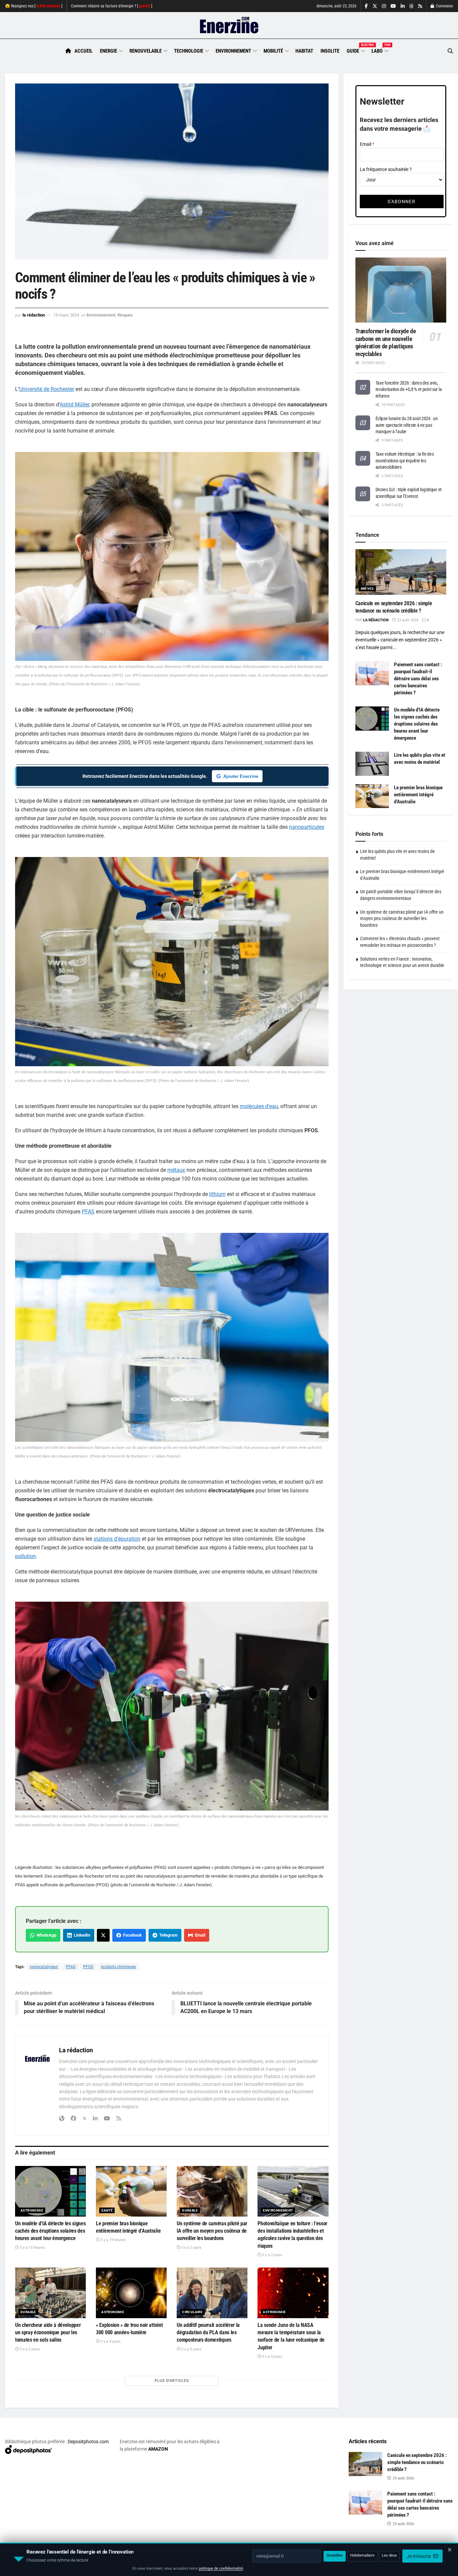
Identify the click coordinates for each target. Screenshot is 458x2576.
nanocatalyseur (44, 1967)
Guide (355, 50)
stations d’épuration (117, 1539)
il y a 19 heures (113, 2240)
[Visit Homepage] (229, 25)
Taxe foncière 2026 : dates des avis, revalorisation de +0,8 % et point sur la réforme (409, 389)
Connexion (444, 6)
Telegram (167, 1935)
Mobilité (273, 51)
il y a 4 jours (110, 2341)
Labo (380, 50)
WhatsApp (45, 1935)
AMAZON (158, 2449)
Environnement (233, 51)
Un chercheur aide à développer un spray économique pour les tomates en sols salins (48, 2333)
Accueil (83, 51)
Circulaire (192, 2312)
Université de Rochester (47, 389)
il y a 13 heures (32, 2248)
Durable (190, 2210)
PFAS (88, 1212)
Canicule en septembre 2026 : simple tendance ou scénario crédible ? (417, 2462)
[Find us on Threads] (411, 6)
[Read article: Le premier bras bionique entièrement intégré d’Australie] (131, 2191)
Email (199, 1935)
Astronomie (32, 2210)
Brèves (367, 589)
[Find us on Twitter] (375, 6)
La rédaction (34, 315)
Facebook (131, 1935)
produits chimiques (118, 1967)
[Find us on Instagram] (384, 6)
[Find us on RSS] (420, 6)
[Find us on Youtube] (393, 6)
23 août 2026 (407, 620)
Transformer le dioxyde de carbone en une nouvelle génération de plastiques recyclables (386, 342)
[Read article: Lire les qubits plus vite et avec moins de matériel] (372, 764)
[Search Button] (450, 51)
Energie (108, 51)
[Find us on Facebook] (366, 6)
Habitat (304, 51)
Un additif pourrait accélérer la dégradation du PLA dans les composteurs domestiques (208, 2333)
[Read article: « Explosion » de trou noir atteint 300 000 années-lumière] (131, 2293)
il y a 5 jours (191, 2349)
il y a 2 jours (191, 2248)
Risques (125, 315)
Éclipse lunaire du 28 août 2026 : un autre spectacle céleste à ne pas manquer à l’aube (407, 425)
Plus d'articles (172, 2381)
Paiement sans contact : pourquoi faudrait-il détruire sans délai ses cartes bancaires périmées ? (418, 679)
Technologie (189, 51)
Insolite (330, 51)
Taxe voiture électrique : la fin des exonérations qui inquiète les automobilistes (405, 461)
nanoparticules (307, 827)
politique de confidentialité (221, 2568)
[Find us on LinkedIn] (403, 6)
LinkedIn (81, 1935)
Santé (107, 2210)
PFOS (88, 1967)
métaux (176, 1170)
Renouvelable (146, 51)
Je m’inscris (419, 2556)
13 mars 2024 (66, 315)
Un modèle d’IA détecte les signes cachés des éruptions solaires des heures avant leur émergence (50, 2231)
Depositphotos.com (88, 2442)
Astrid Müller (74, 405)
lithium (217, 1194)
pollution (25, 1556)
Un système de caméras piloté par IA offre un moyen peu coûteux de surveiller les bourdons (212, 2231)
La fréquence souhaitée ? (386, 169)
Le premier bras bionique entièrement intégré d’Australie (418, 795)
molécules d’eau (259, 1106)
